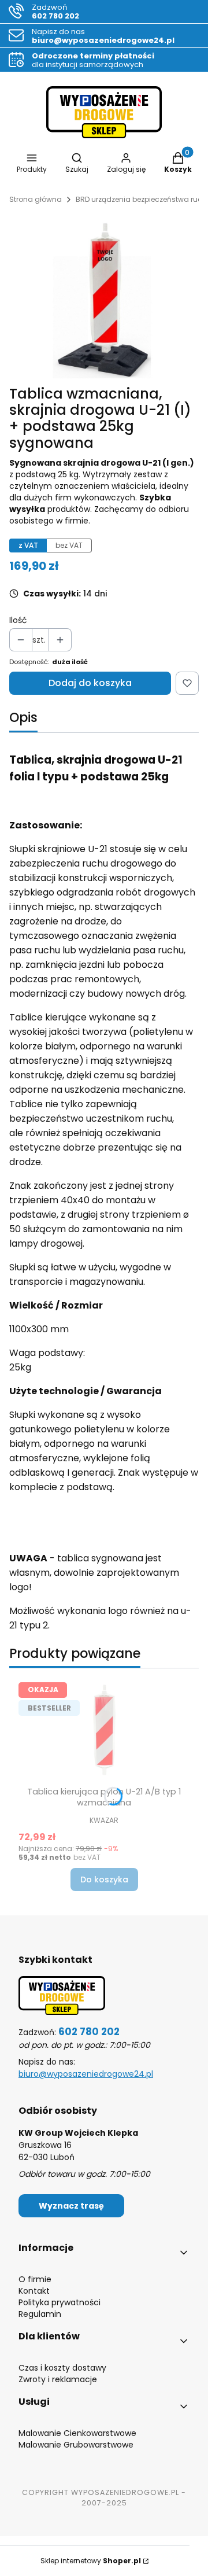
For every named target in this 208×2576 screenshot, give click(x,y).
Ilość (18, 620)
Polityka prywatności (60, 2302)
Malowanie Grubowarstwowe (76, 2445)
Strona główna (36, 199)
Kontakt (34, 2291)
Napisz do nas (103, 36)
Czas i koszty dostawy (62, 2368)
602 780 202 (89, 2032)
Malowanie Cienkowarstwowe (77, 2433)
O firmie (35, 2279)
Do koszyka (104, 1880)
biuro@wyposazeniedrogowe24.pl (86, 2074)
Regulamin (40, 2314)
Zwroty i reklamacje (58, 2379)
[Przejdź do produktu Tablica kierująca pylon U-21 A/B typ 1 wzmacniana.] (104, 1730)
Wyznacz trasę (71, 2206)
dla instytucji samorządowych (93, 60)
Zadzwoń (55, 12)
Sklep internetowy (91, 2561)
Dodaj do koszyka (90, 683)
